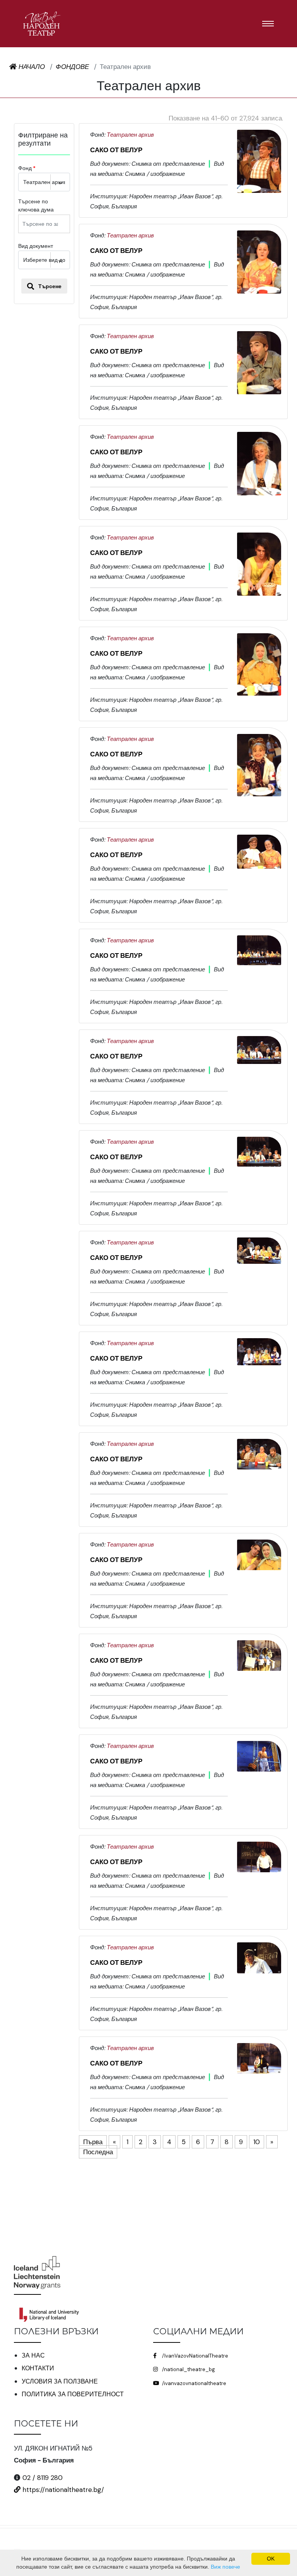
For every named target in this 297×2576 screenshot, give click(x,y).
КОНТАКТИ (38, 2368)
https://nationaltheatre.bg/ (62, 2490)
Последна (98, 2152)
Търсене (49, 286)
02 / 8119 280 (43, 2478)
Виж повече (225, 2567)
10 (257, 2142)
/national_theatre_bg (188, 2369)
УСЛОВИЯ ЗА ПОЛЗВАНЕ (60, 2381)
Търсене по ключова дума (36, 205)
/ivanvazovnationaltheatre (194, 2383)
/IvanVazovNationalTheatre (195, 2356)
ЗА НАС (33, 2355)
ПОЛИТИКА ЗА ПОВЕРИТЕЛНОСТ (73, 2394)
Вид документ (36, 246)
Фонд (25, 168)
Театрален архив (130, 135)
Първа (93, 2142)
